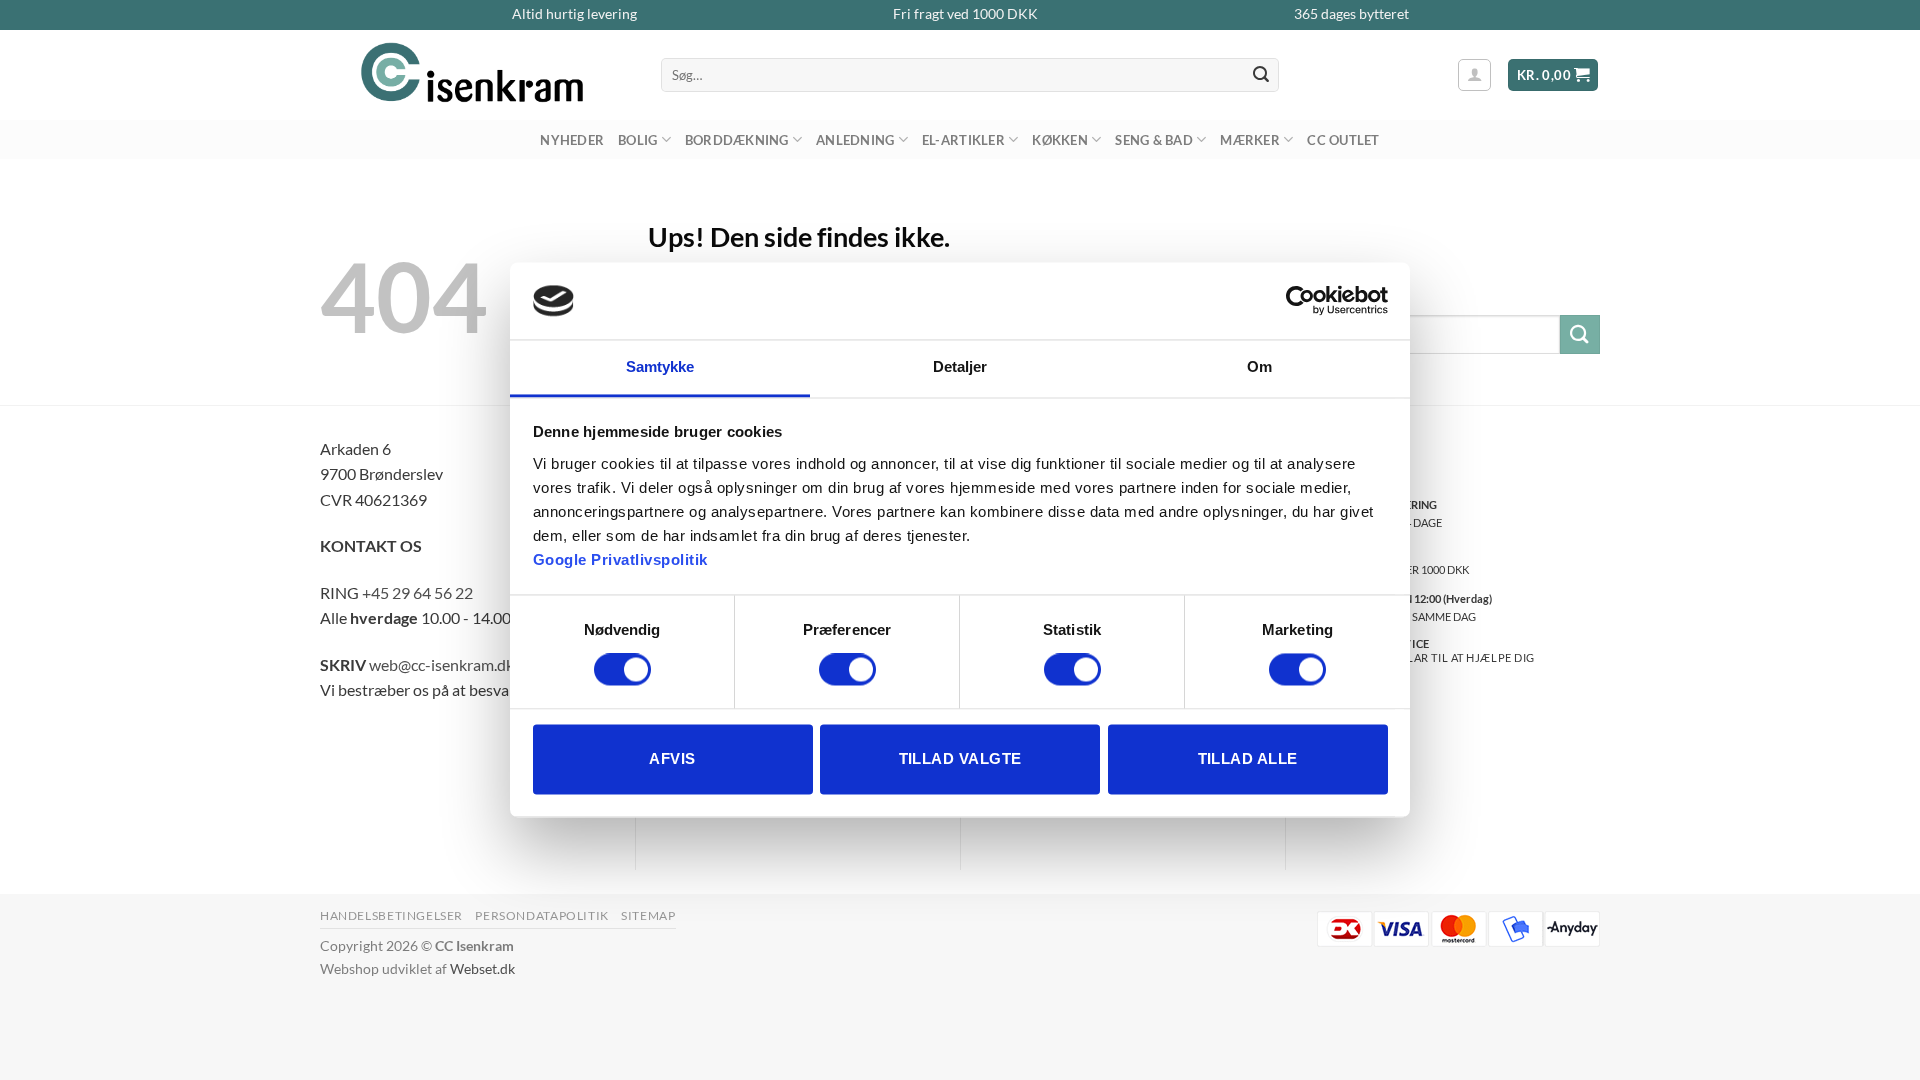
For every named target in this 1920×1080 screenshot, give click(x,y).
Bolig (637, 140)
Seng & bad (1154, 140)
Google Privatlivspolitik (620, 559)
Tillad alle (1248, 758)
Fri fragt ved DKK (965, 14)
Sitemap (648, 915)
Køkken (1060, 140)
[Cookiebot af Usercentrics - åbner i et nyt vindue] (1300, 301)
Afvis (672, 758)
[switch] (847, 670)
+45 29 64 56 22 (417, 592)
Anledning (855, 140)
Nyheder (572, 140)
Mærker (1250, 140)
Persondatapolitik (541, 915)
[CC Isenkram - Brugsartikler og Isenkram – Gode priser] (475, 75)
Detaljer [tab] (960, 366)
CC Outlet (1343, 140)
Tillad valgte (960, 758)
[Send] (1261, 75)
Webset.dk (482, 968)
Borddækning (737, 140)
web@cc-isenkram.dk (441, 664)
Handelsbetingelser (391, 915)
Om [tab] (1259, 366)
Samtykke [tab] (660, 366)
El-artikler (963, 140)
